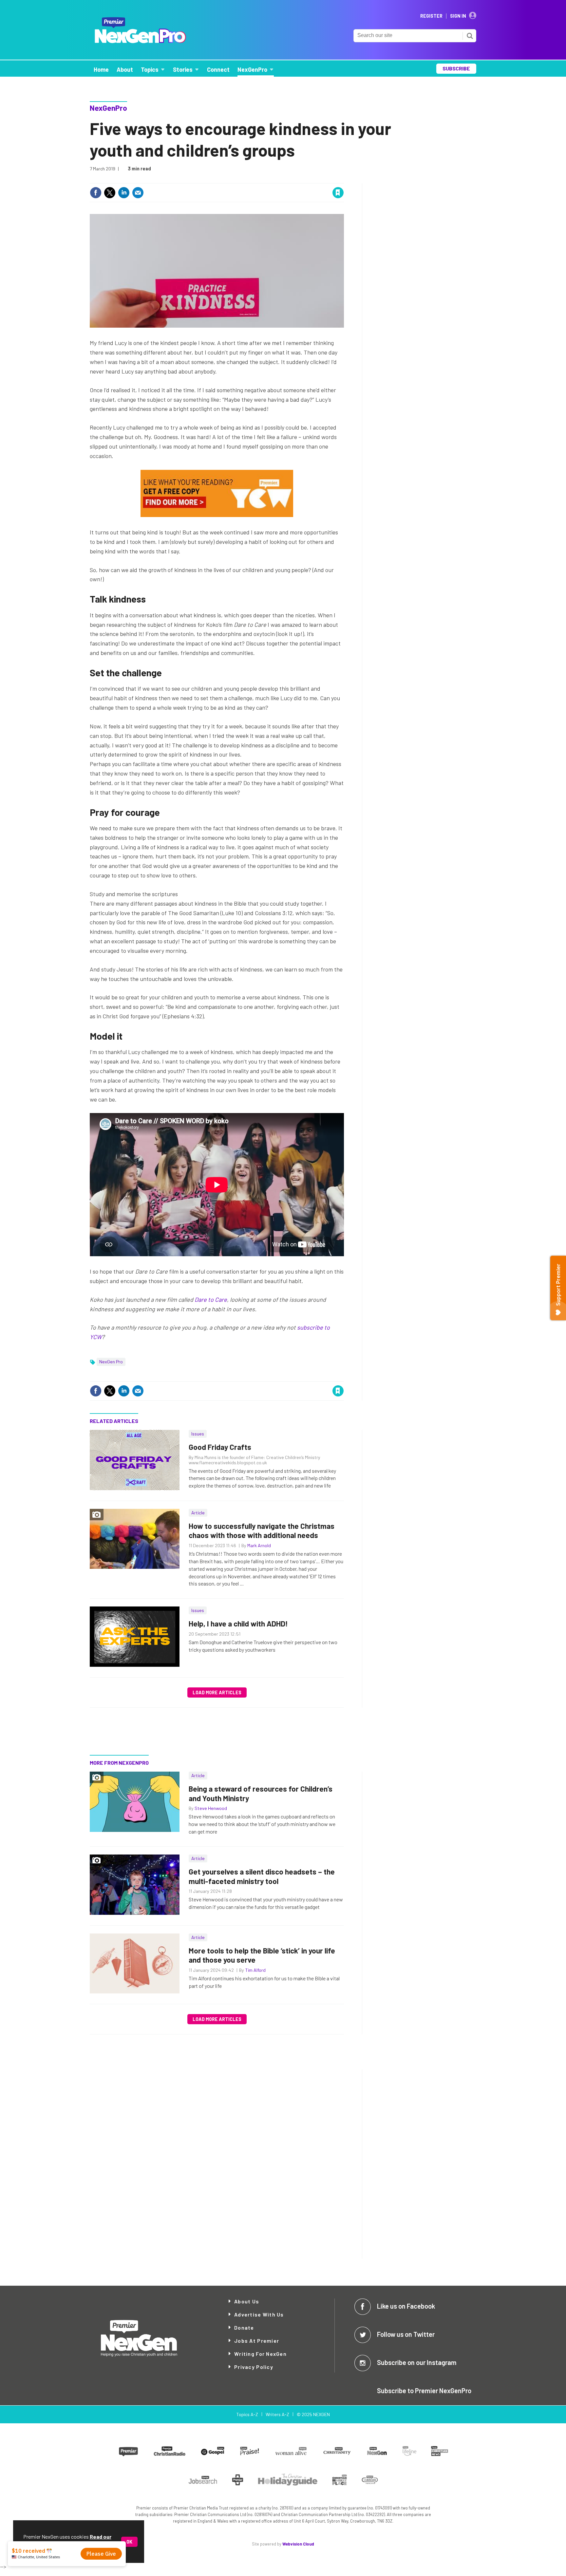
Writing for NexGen (260, 2354)
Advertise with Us (259, 2314)
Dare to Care (211, 1299)
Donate (244, 2327)
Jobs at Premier (257, 2341)
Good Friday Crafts (220, 1447)
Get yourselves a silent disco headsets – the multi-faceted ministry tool (262, 1876)
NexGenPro (108, 108)
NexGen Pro (111, 1362)
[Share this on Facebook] (96, 193)
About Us (247, 2301)
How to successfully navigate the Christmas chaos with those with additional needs (262, 1531)
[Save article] (338, 193)
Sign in (260, 179)
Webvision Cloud (298, 2544)
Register (431, 16)
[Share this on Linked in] (124, 193)
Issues (198, 1434)
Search (470, 36)
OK (129, 2542)
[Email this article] (138, 193)
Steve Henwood (211, 1808)
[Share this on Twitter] (110, 193)
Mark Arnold (259, 1545)
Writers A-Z (277, 2414)
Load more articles (217, 1692)
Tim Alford (255, 1970)
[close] (343, 179)
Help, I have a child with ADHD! (238, 1624)
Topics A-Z (247, 2414)
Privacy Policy (254, 2367)
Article (198, 1513)
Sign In (458, 16)
